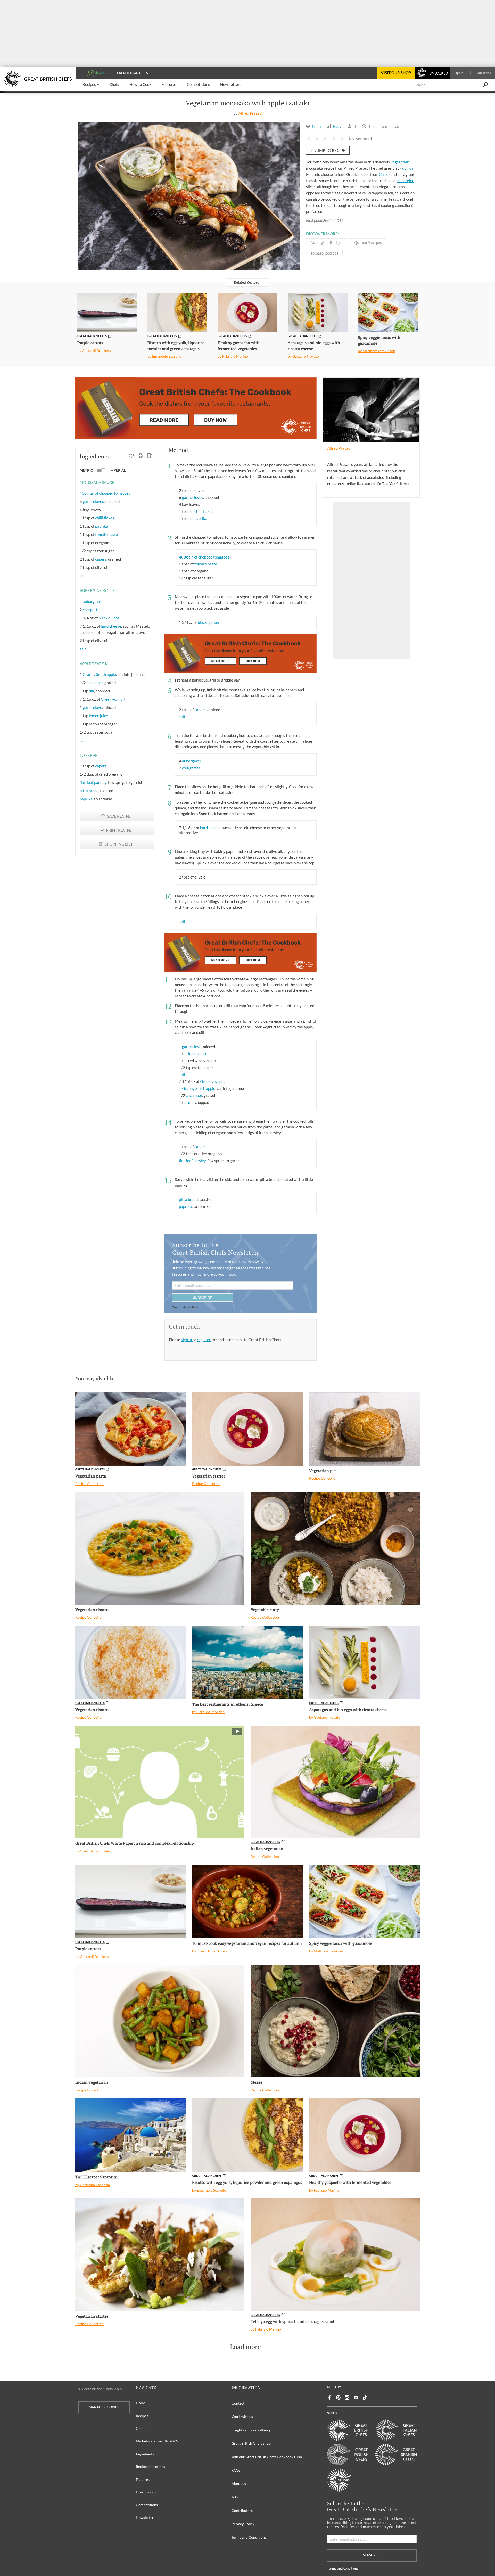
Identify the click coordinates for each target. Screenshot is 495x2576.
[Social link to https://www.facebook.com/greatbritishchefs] (329, 2398)
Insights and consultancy (251, 2430)
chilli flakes (105, 518)
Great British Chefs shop (251, 2443)
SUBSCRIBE (203, 1297)
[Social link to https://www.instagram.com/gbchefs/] (347, 2398)
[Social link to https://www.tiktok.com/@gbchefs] (365, 2398)
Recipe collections (150, 2467)
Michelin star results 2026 (157, 2441)
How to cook (146, 2492)
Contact (238, 2403)
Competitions (147, 2505)
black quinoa (109, 618)
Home (141, 2403)
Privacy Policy (243, 2524)
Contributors (242, 2510)
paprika (102, 526)
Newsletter (145, 2518)
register (204, 1340)
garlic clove (92, 707)
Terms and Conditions (249, 2537)
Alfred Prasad (250, 113)
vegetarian (400, 162)
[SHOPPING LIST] (149, 456)
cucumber (95, 683)
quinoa (408, 168)
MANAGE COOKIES (104, 2407)
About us (239, 2484)
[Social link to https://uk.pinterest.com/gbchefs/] (338, 2398)
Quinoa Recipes (368, 242)
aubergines (92, 601)
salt (83, 576)
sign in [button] (187, 1340)
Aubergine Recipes (327, 242)
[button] (91, 85)
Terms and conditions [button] (185, 1307)
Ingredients (145, 2454)
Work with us (242, 2417)
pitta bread (89, 791)
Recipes (142, 2416)
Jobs (235, 2497)
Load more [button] (245, 2347)
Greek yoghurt (113, 699)
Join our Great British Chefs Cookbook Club (267, 2457)
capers (101, 559)
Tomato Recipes (324, 253)
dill (92, 691)
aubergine (406, 181)
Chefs (141, 2428)
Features (143, 2479)
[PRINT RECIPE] (140, 456)
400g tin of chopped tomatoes (105, 493)
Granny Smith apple (99, 674)
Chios (384, 174)
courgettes (92, 610)
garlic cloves (93, 501)
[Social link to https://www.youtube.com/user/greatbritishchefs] (356, 2398)
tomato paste (106, 534)
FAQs (236, 2470)
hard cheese (111, 626)
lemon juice (98, 716)
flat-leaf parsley (93, 782)
